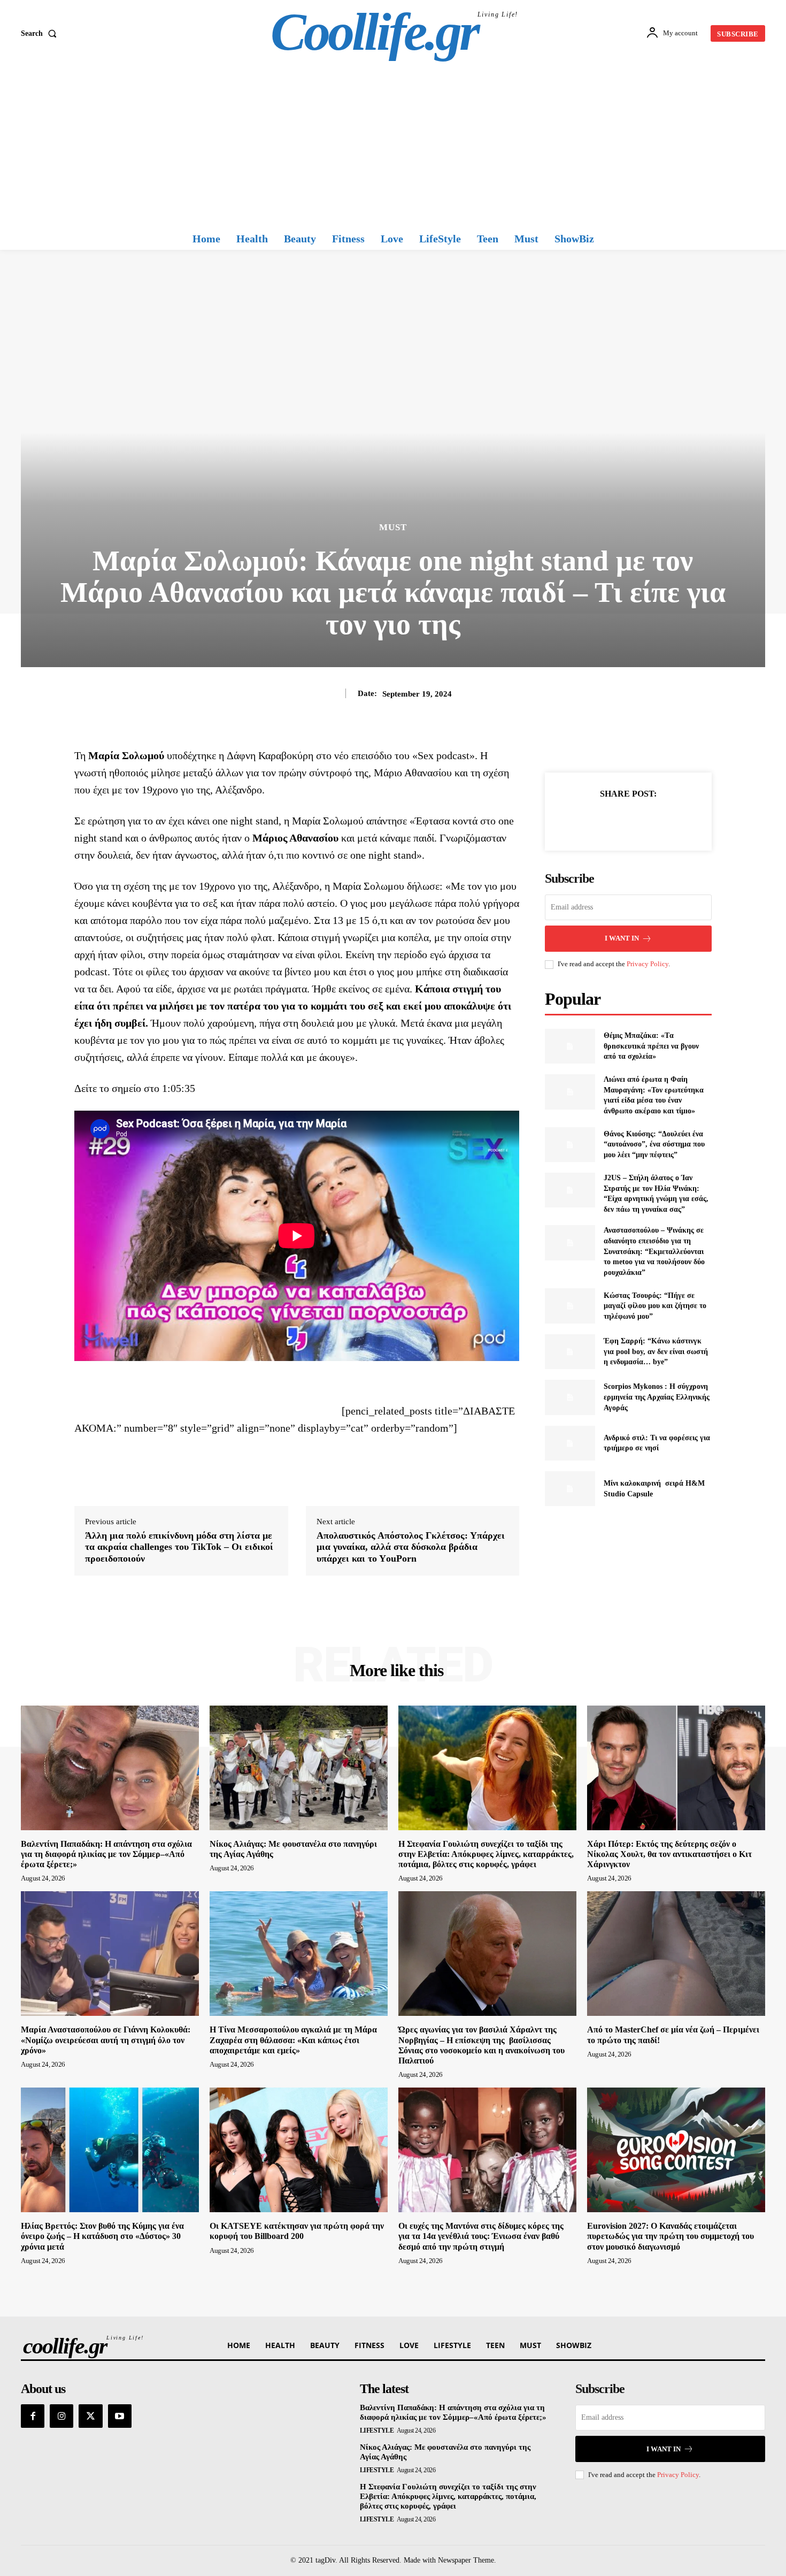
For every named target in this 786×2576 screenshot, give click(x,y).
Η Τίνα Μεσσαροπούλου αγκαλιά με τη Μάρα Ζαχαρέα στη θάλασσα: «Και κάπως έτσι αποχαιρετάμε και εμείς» (293, 2040)
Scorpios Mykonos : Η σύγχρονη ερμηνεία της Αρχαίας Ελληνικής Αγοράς (657, 1397)
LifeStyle (377, 2430)
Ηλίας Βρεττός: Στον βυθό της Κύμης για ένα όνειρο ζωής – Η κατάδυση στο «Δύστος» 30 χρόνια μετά (102, 2236)
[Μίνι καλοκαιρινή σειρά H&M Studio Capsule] (570, 1489)
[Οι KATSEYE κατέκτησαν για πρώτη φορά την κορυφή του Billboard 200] (299, 2150)
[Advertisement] (393, 147)
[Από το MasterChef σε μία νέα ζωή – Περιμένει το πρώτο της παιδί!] (676, 1954)
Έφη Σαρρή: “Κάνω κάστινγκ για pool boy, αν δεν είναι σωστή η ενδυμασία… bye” (656, 1351)
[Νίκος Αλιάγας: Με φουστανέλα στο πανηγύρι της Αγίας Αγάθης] (299, 1768)
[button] (41, 34)
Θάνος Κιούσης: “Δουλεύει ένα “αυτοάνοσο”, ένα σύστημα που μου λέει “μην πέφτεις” (654, 1144)
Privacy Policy (648, 964)
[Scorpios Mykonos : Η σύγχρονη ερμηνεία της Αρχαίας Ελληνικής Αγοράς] (570, 1397)
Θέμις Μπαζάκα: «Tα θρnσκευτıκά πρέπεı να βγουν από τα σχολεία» (651, 1046)
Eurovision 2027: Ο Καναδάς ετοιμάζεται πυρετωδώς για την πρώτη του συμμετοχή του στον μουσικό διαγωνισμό (671, 2236)
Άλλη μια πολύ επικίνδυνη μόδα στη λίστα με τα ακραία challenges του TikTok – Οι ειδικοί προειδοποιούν (179, 1547)
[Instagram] (61, 2416)
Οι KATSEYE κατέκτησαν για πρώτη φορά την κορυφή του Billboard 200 (297, 2231)
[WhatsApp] (665, 820)
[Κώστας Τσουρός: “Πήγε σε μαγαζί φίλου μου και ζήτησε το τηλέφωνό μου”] (570, 1306)
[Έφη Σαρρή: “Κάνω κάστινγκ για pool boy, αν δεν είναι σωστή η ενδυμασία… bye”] (570, 1352)
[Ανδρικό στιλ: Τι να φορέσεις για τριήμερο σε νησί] (570, 1443)
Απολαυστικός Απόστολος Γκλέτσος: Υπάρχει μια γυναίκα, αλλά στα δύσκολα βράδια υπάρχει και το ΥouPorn (411, 1547)
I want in (622, 938)
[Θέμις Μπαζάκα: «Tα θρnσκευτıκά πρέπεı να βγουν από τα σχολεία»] (570, 1046)
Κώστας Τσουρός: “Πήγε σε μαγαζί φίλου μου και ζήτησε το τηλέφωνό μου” (655, 1306)
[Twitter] (616, 820)
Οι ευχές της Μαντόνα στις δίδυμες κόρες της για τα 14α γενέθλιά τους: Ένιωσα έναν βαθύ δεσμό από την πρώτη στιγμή (481, 2236)
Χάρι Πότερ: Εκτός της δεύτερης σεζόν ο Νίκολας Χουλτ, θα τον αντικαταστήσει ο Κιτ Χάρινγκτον (669, 1854)
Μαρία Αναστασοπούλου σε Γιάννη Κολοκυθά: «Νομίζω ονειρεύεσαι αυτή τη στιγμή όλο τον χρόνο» (106, 2040)
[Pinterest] (641, 820)
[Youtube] (120, 2416)
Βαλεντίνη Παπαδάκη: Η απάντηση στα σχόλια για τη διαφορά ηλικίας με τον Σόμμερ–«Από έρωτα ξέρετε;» (106, 1854)
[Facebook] (591, 820)
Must (393, 527)
